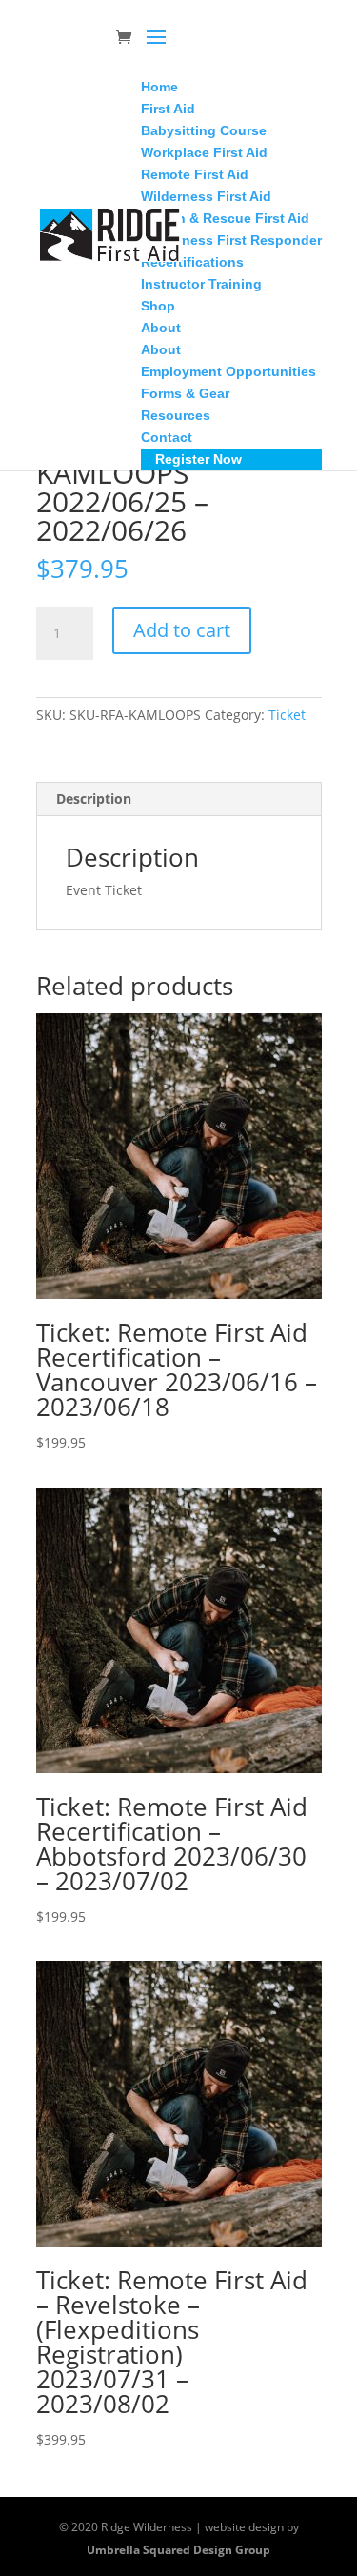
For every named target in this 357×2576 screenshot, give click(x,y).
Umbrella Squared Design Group (178, 2550)
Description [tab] (94, 799)
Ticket (287, 715)
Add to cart (182, 630)
